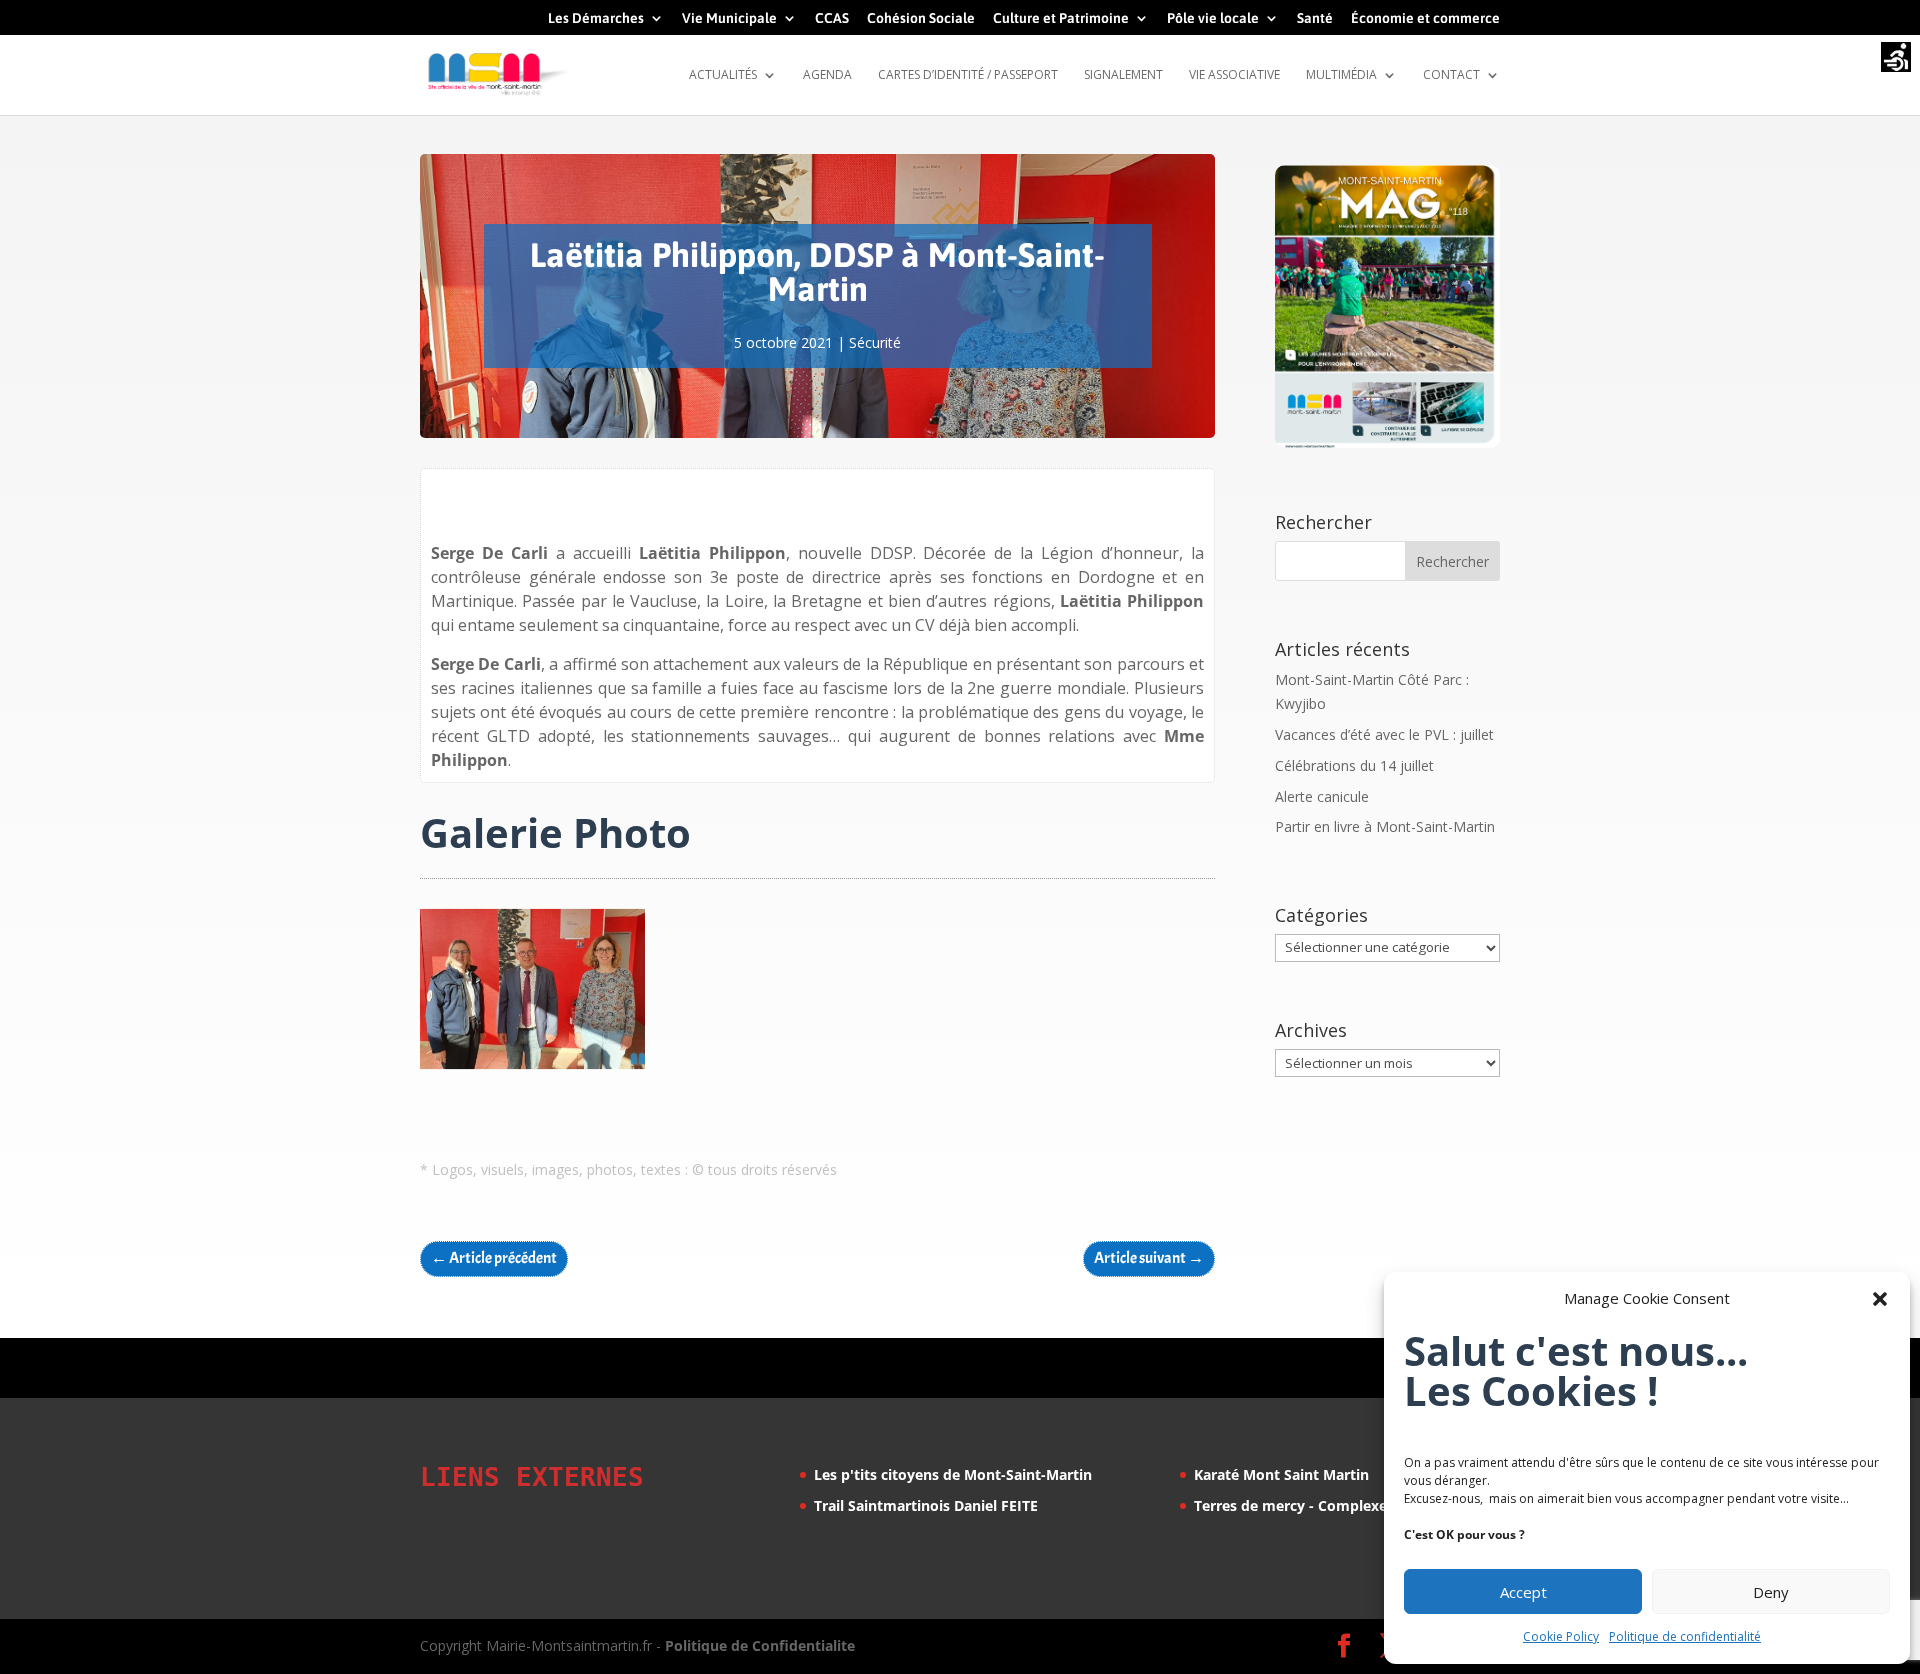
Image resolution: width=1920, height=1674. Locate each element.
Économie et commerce (1425, 18)
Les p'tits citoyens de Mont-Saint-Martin (953, 1474)
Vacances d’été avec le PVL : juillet (1384, 734)
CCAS (832, 18)
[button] (1880, 1299)
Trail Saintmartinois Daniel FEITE (926, 1505)
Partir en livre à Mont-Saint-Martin (1385, 826)
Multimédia (1341, 75)
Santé (1315, 18)
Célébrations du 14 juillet (1354, 765)
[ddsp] (532, 1068)
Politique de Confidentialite (760, 1645)
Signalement (1123, 75)
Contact (1451, 75)
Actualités (723, 75)
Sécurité (875, 342)
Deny (1771, 1592)
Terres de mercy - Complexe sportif (1315, 1505)
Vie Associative (1234, 75)
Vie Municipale (729, 18)
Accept (1523, 1592)
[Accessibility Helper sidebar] (1896, 59)
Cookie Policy (1561, 1636)
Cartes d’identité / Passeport (968, 75)
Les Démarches (596, 18)
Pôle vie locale (1213, 18)
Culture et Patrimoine (1061, 18)
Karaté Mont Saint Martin (1281, 1474)
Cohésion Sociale (921, 18)
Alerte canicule (1322, 796)
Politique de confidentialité (1685, 1636)
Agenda (827, 75)
